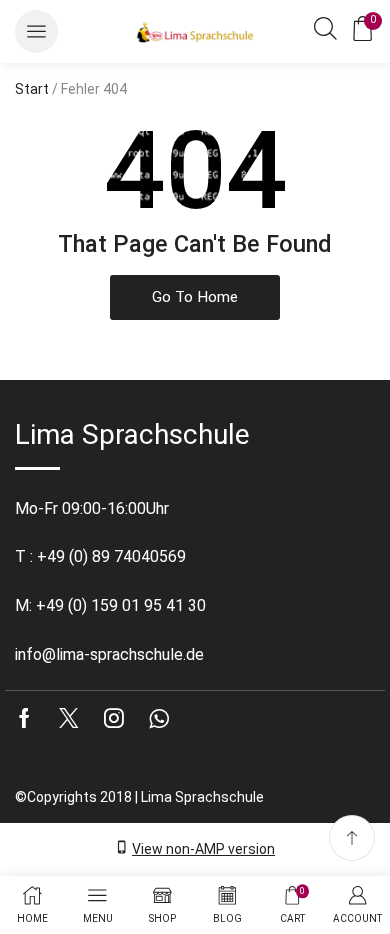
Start (32, 89)
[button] (36, 31)
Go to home (195, 297)
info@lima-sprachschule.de (109, 654)
